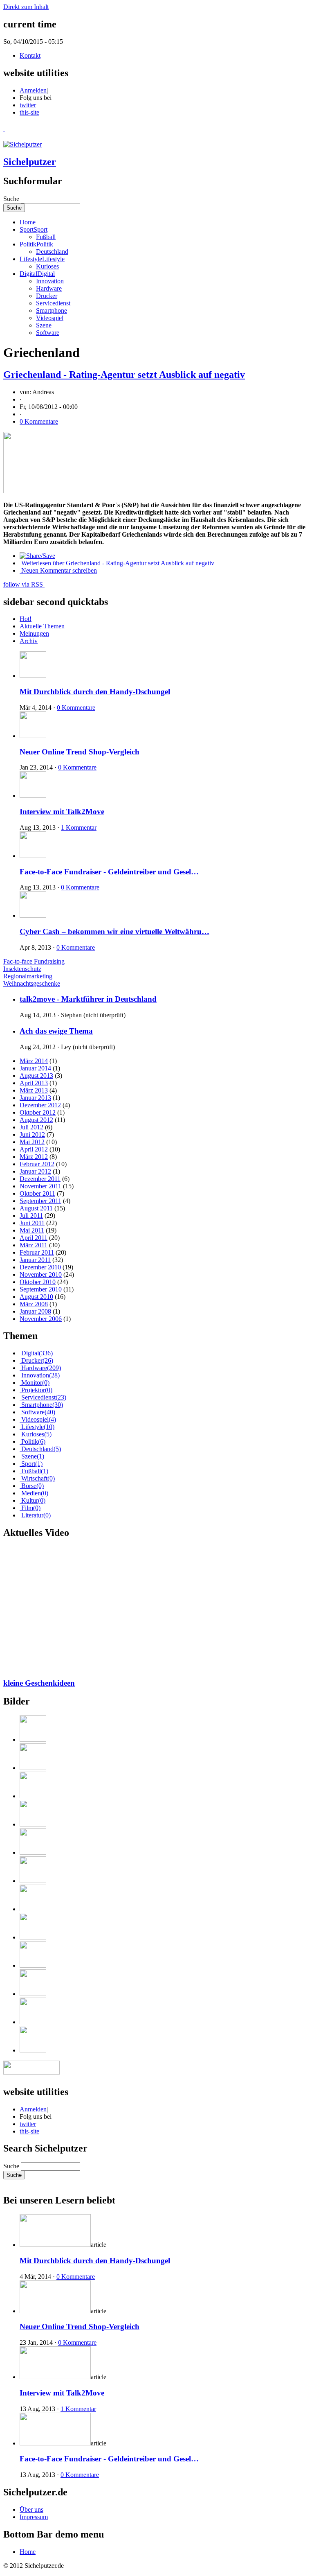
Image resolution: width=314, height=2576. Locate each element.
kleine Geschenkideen (39, 1683)
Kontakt (30, 55)
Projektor (37, 1390)
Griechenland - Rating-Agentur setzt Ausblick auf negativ (124, 375)
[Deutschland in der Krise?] (165, 2040)
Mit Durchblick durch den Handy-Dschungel (95, 692)
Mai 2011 (32, 1230)
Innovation (50, 281)
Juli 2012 (31, 1127)
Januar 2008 (35, 1311)
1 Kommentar (79, 827)
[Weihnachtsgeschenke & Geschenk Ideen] (165, 1983)
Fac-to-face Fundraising (34, 961)
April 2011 (34, 1238)
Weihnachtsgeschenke (32, 983)
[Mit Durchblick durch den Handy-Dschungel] (165, 1729)
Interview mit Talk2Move (62, 812)
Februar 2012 (37, 1164)
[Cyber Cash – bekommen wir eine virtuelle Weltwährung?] (165, 1842)
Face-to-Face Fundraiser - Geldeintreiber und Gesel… (109, 872)
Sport (34, 229)
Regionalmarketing (28, 976)
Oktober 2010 (38, 1282)
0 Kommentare (39, 421)
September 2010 (41, 1289)
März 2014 (34, 1061)
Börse (33, 1486)
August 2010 (36, 1297)
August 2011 (36, 1208)
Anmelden (33, 90)
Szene (44, 325)
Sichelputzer (30, 162)
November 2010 (41, 1274)
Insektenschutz (22, 969)
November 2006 (41, 1319)
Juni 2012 (32, 1134)
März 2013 (34, 1090)
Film (31, 1508)
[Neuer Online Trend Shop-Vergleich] (165, 1758)
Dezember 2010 (40, 1267)
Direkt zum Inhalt (26, 7)
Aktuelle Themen (42, 626)
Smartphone (52, 310)
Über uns (31, 2509)
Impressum (34, 2517)
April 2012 (34, 1149)
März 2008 (34, 1304)
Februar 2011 (37, 1252)
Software (48, 333)
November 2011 (40, 1186)
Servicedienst (53, 303)
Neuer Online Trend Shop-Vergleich (80, 752)
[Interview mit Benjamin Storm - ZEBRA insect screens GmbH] (165, 1870)
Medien (35, 1493)
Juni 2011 (32, 1223)
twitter (28, 105)
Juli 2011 (31, 1216)
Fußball (46, 237)
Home (28, 222)
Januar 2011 (35, 1260)
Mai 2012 (32, 1142)
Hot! (26, 619)
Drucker (47, 296)
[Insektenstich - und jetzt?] (165, 1899)
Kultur (33, 1500)
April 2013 (34, 1083)
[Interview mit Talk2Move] (165, 1786)
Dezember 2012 (40, 1105)
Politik (36, 244)
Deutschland (52, 252)
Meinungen (34, 633)
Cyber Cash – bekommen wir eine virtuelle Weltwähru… (114, 931)
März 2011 (34, 1245)
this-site (29, 112)
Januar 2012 (35, 1171)
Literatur (36, 1515)
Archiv (29, 641)
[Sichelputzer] (22, 144)
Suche (12, 199)
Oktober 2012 (38, 1112)
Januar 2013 (35, 1098)
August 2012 (36, 1120)
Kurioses (47, 266)
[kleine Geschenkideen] (165, 1955)
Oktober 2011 (37, 1193)
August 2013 (36, 1076)
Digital (37, 274)
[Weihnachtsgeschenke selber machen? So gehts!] (165, 2012)
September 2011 (40, 1201)
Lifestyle (42, 259)
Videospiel (50, 318)
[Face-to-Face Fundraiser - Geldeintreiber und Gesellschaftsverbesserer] (165, 1814)
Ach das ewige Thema (56, 1031)
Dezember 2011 (40, 1179)
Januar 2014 (35, 1068)
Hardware (49, 288)
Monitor (35, 1383)
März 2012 (34, 1157)
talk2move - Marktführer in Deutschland (88, 999)
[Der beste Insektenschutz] (165, 1927)
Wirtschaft (38, 1478)
